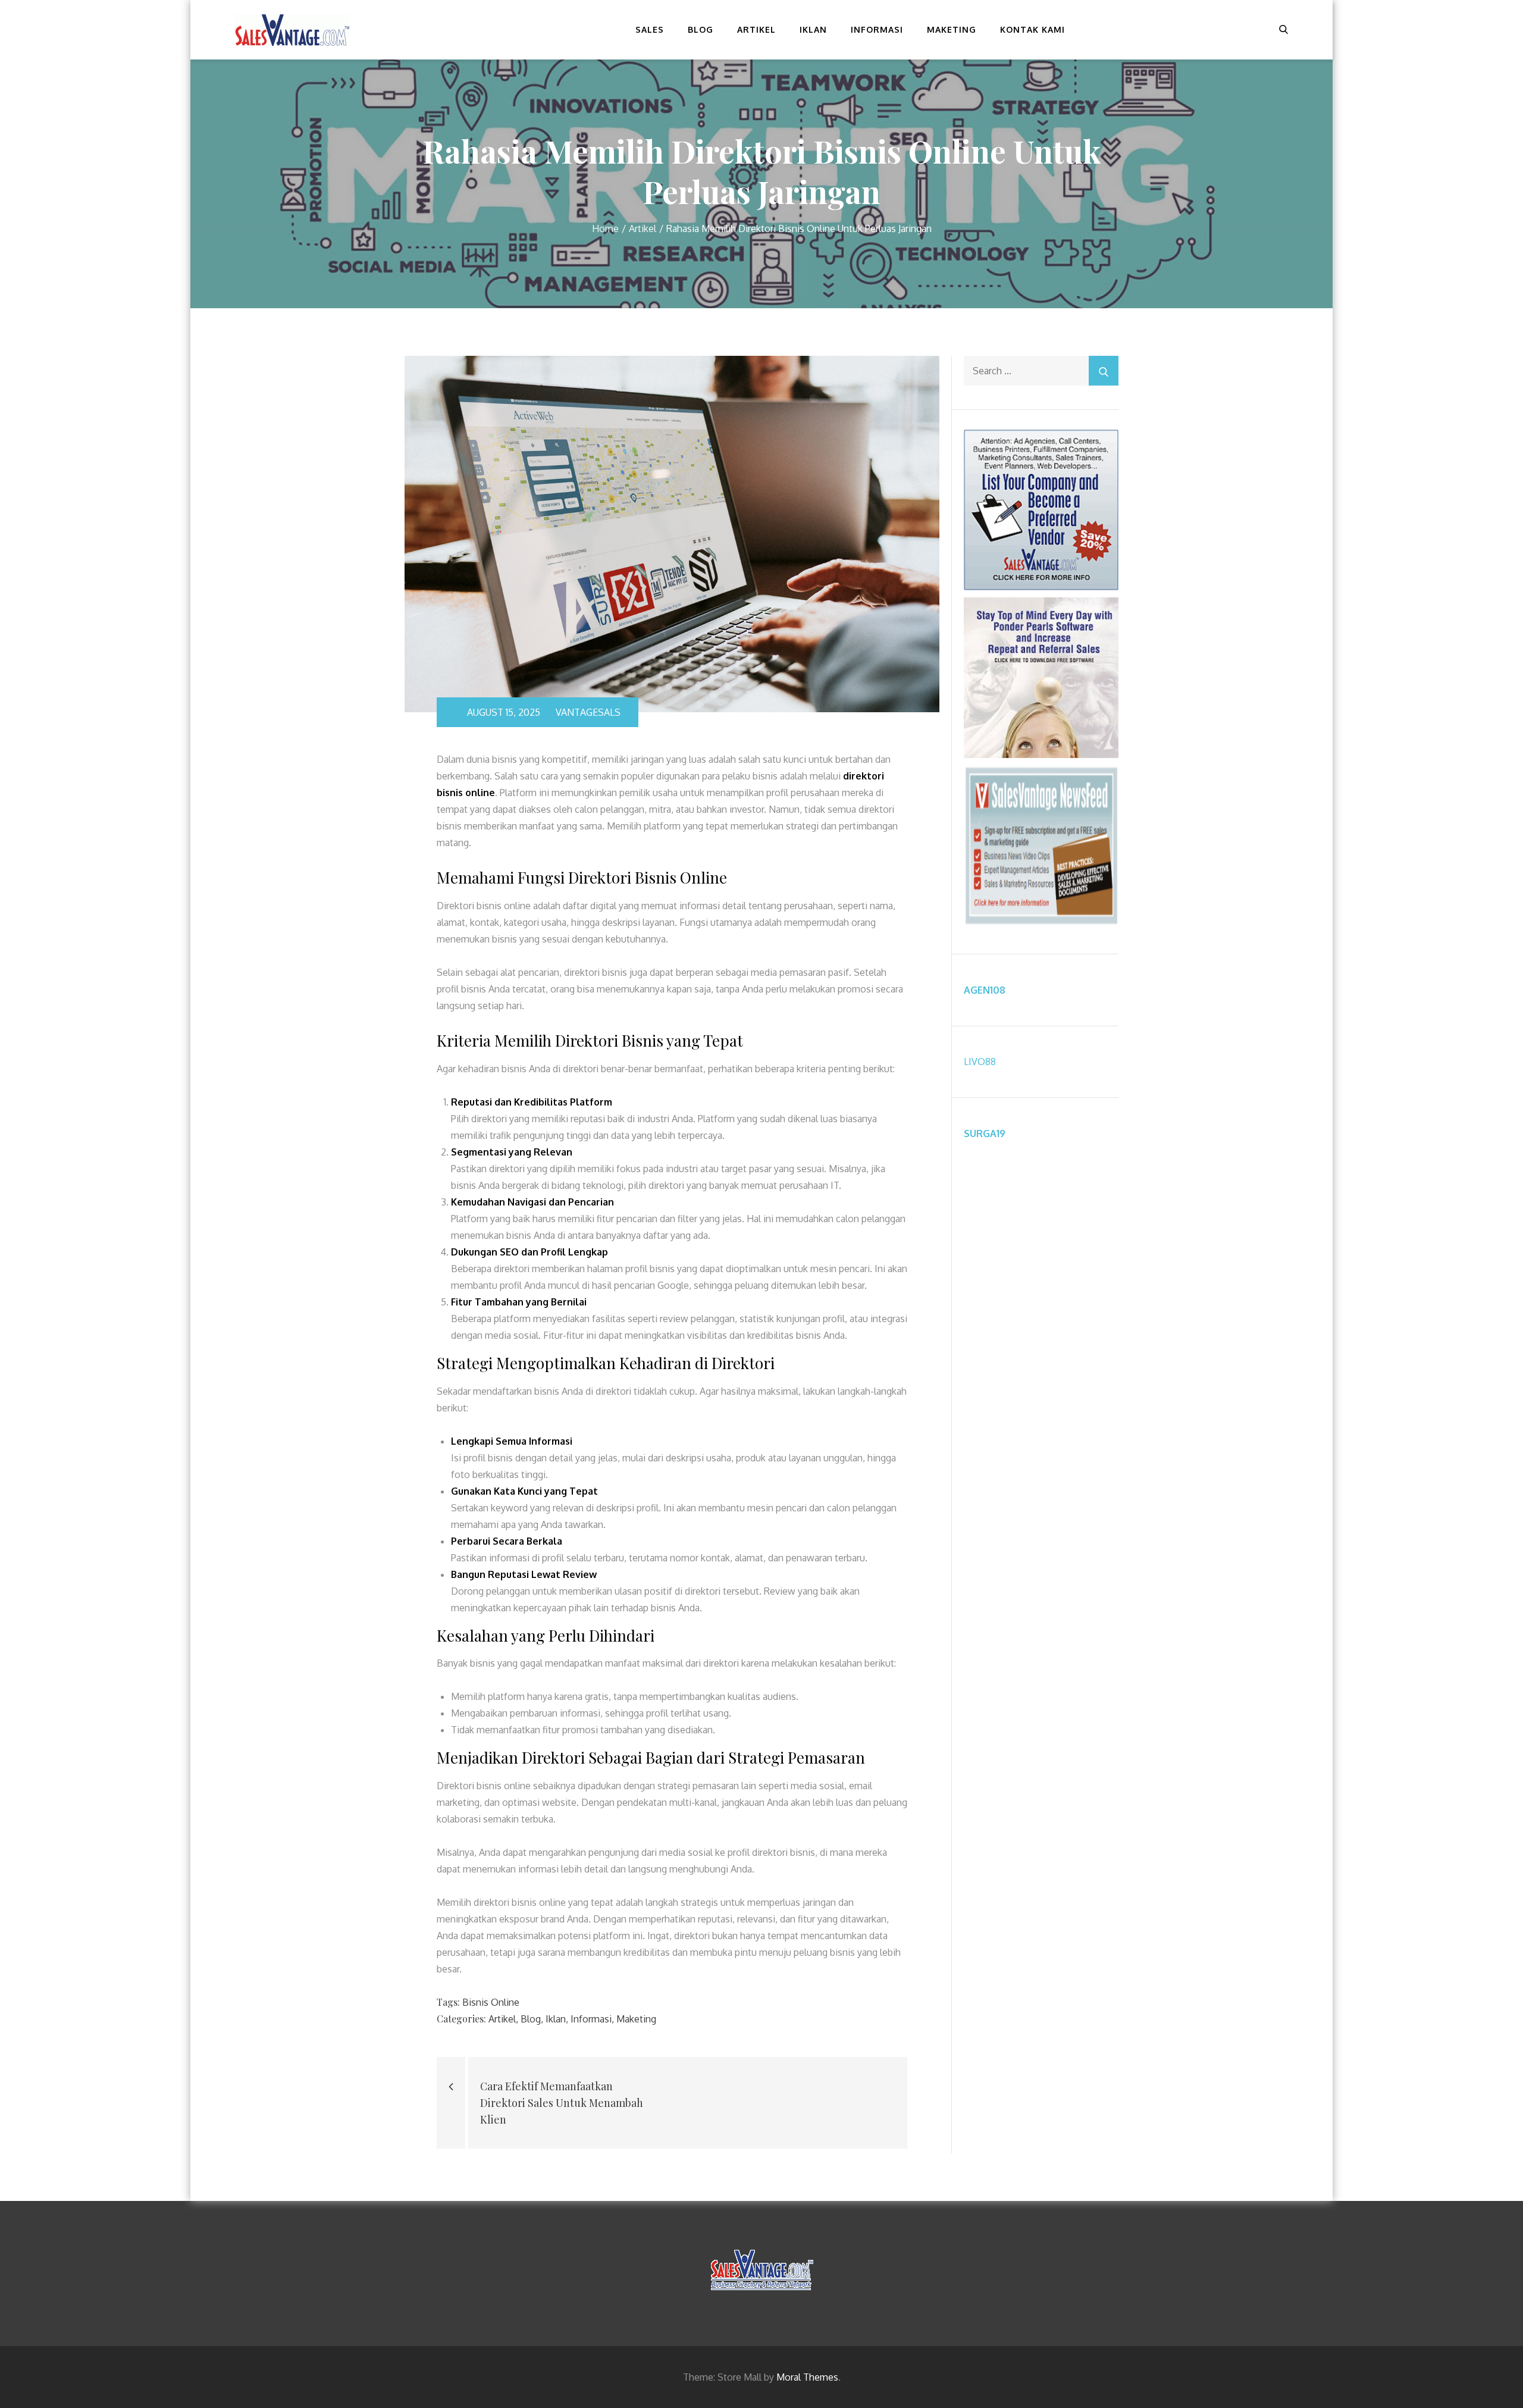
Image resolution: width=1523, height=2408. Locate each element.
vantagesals (588, 712)
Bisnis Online (491, 2002)
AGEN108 (985, 990)
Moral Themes (807, 2377)
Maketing (952, 29)
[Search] (1104, 371)
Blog (701, 29)
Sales (650, 29)
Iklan (813, 29)
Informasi (877, 29)
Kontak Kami (1032, 29)
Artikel (756, 29)
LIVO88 (980, 1061)
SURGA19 (985, 1133)
